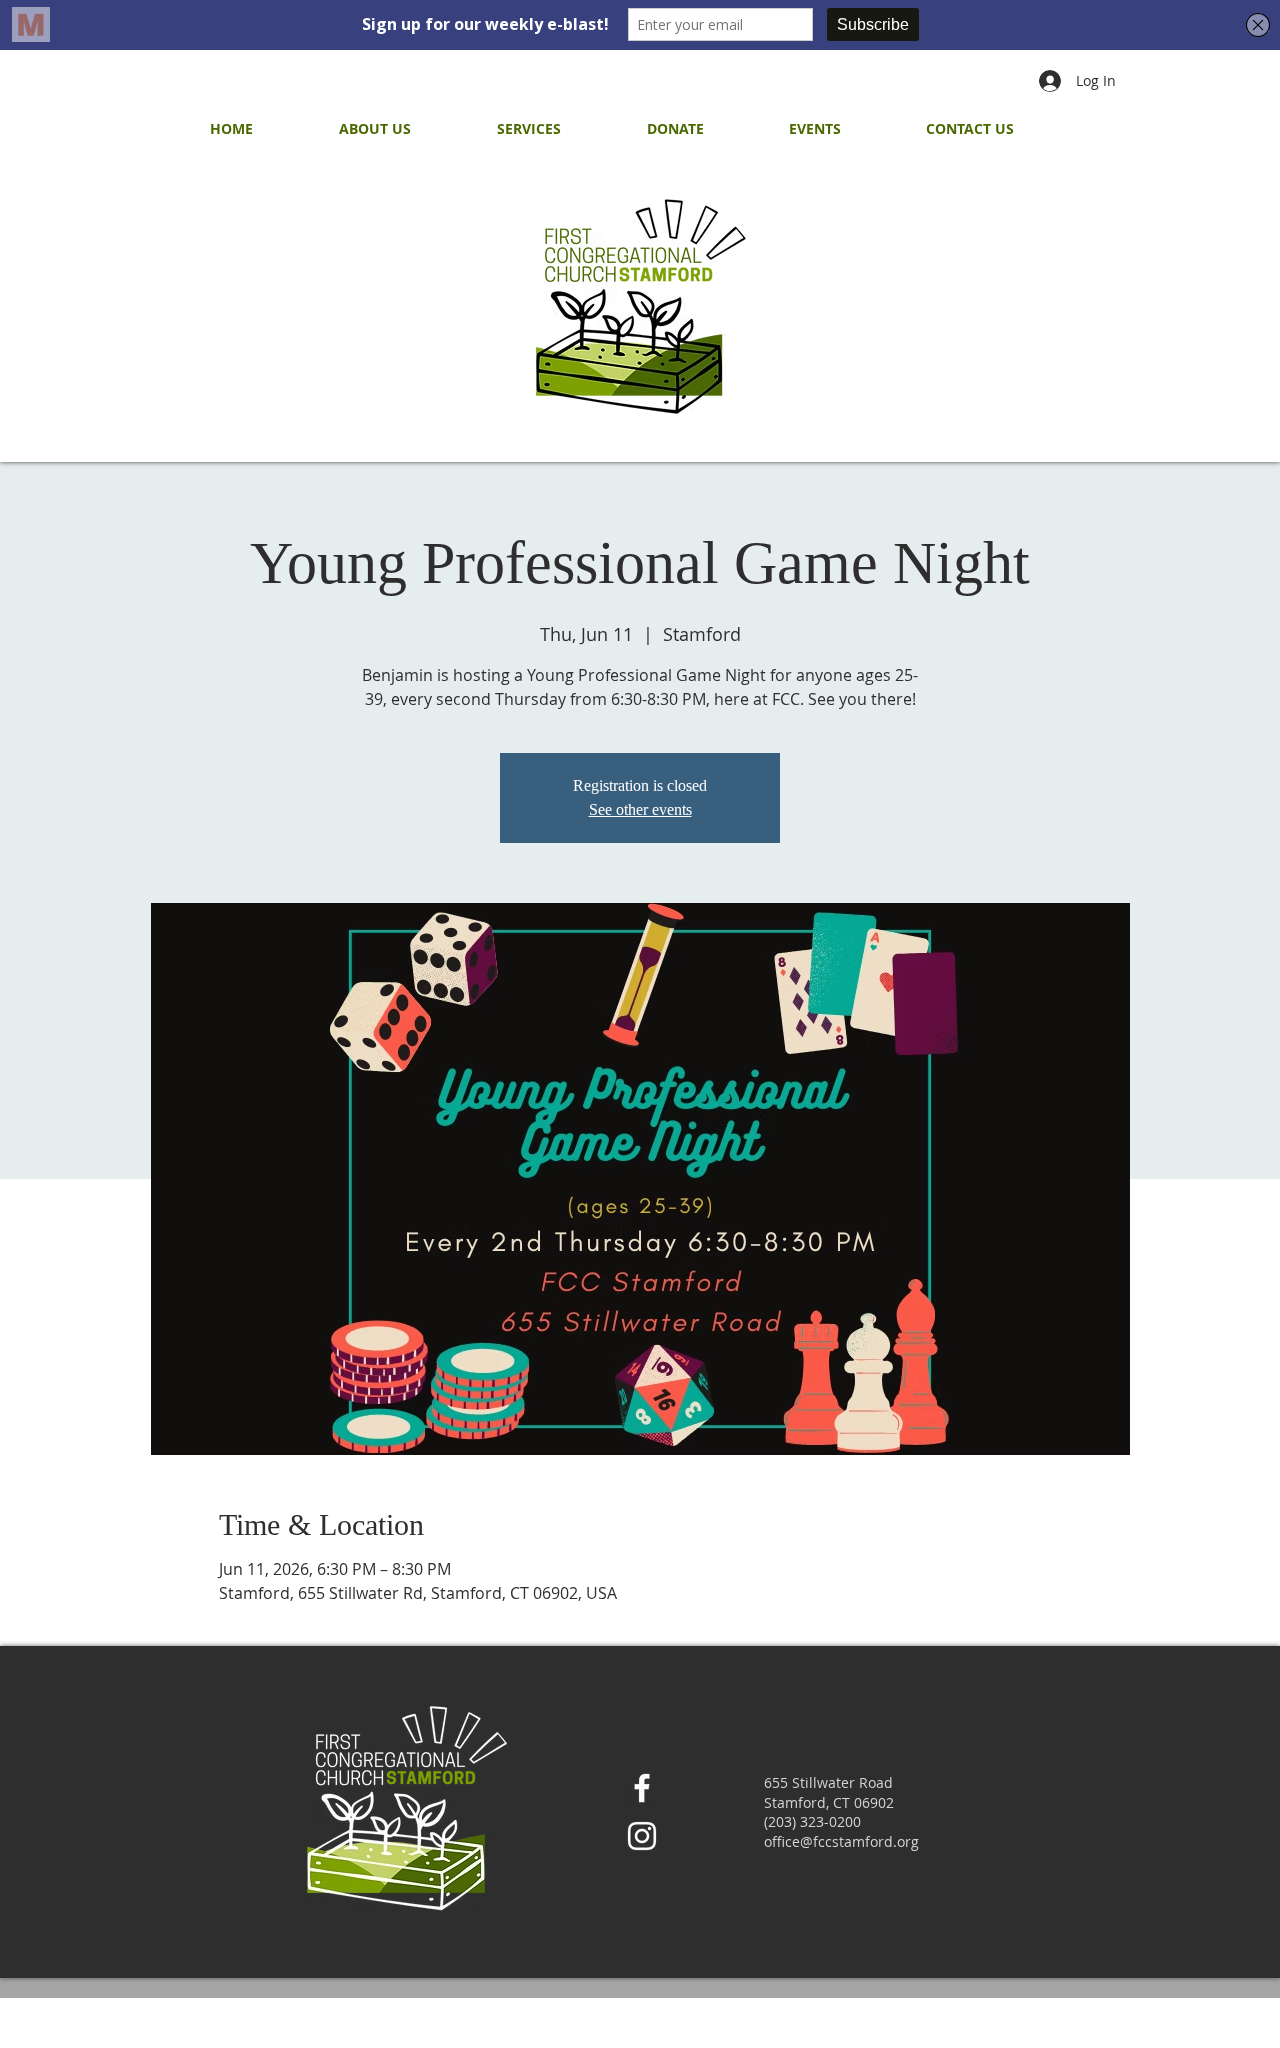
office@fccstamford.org (841, 1841)
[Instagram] (642, 1836)
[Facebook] (642, 1788)
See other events (640, 809)
